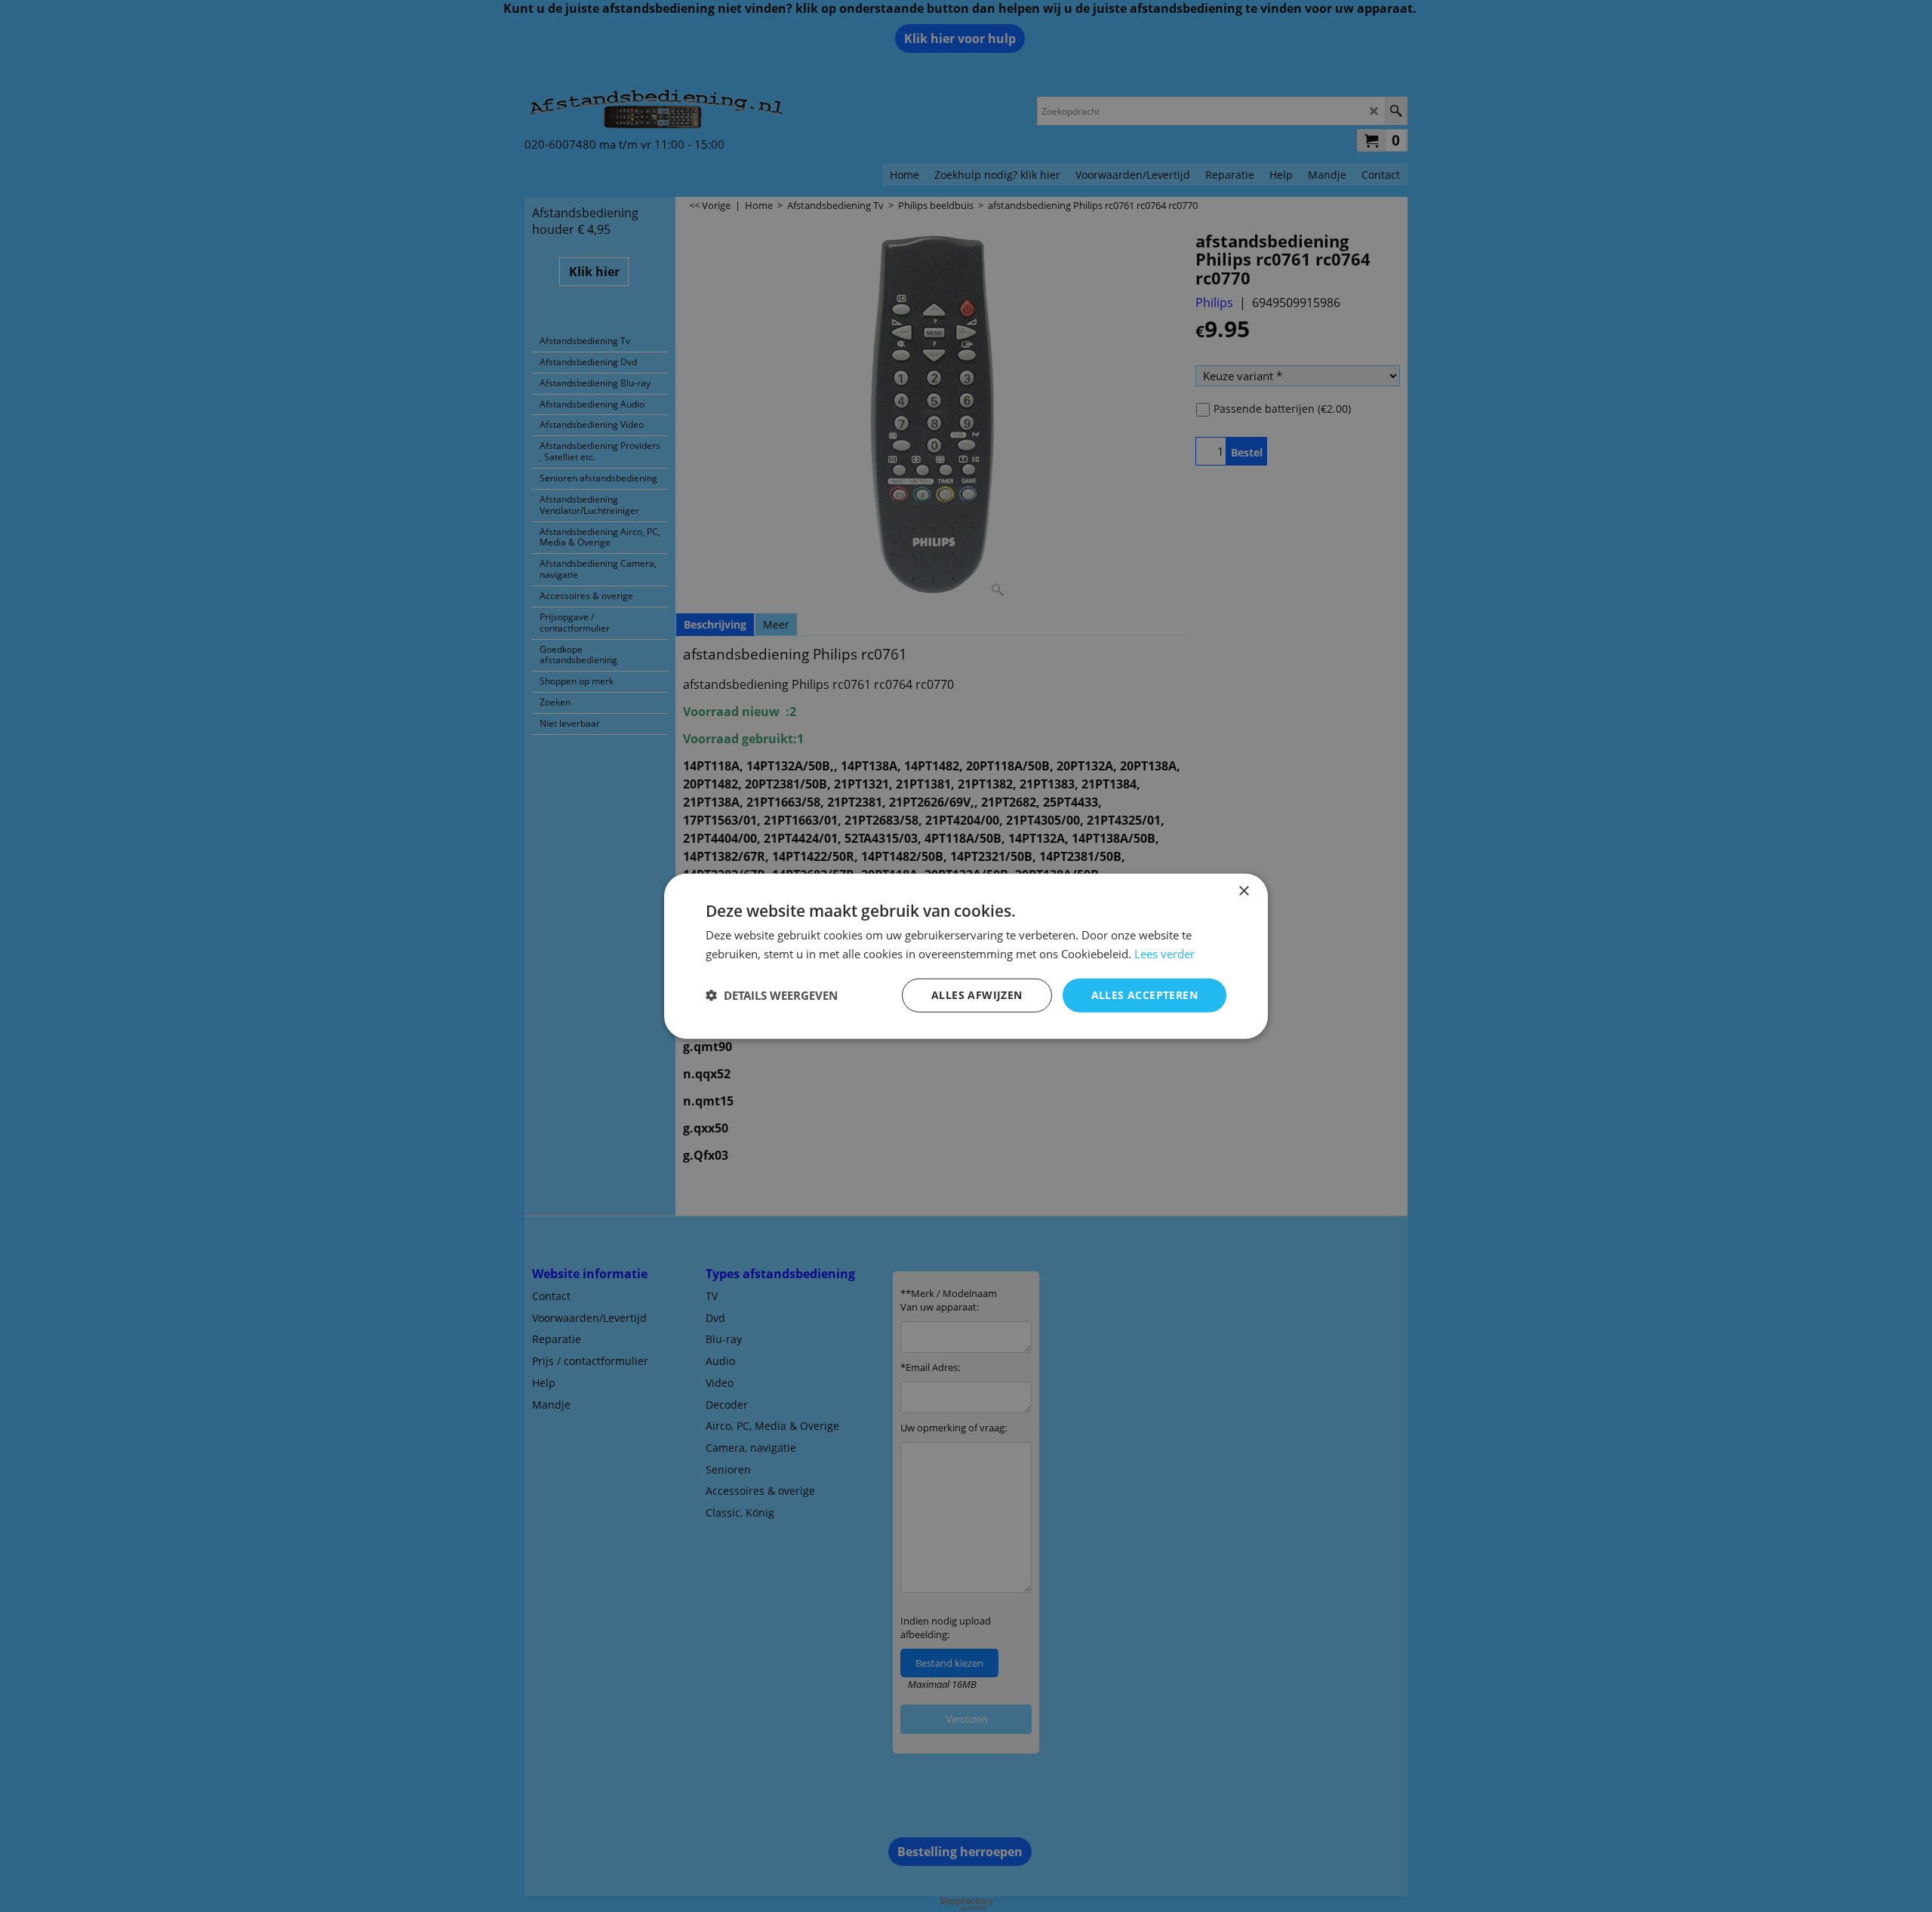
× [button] (1243, 891)
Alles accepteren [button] (1144, 995)
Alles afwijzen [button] (977, 995)
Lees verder (1164, 954)
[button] (772, 995)
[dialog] (966, 956)
